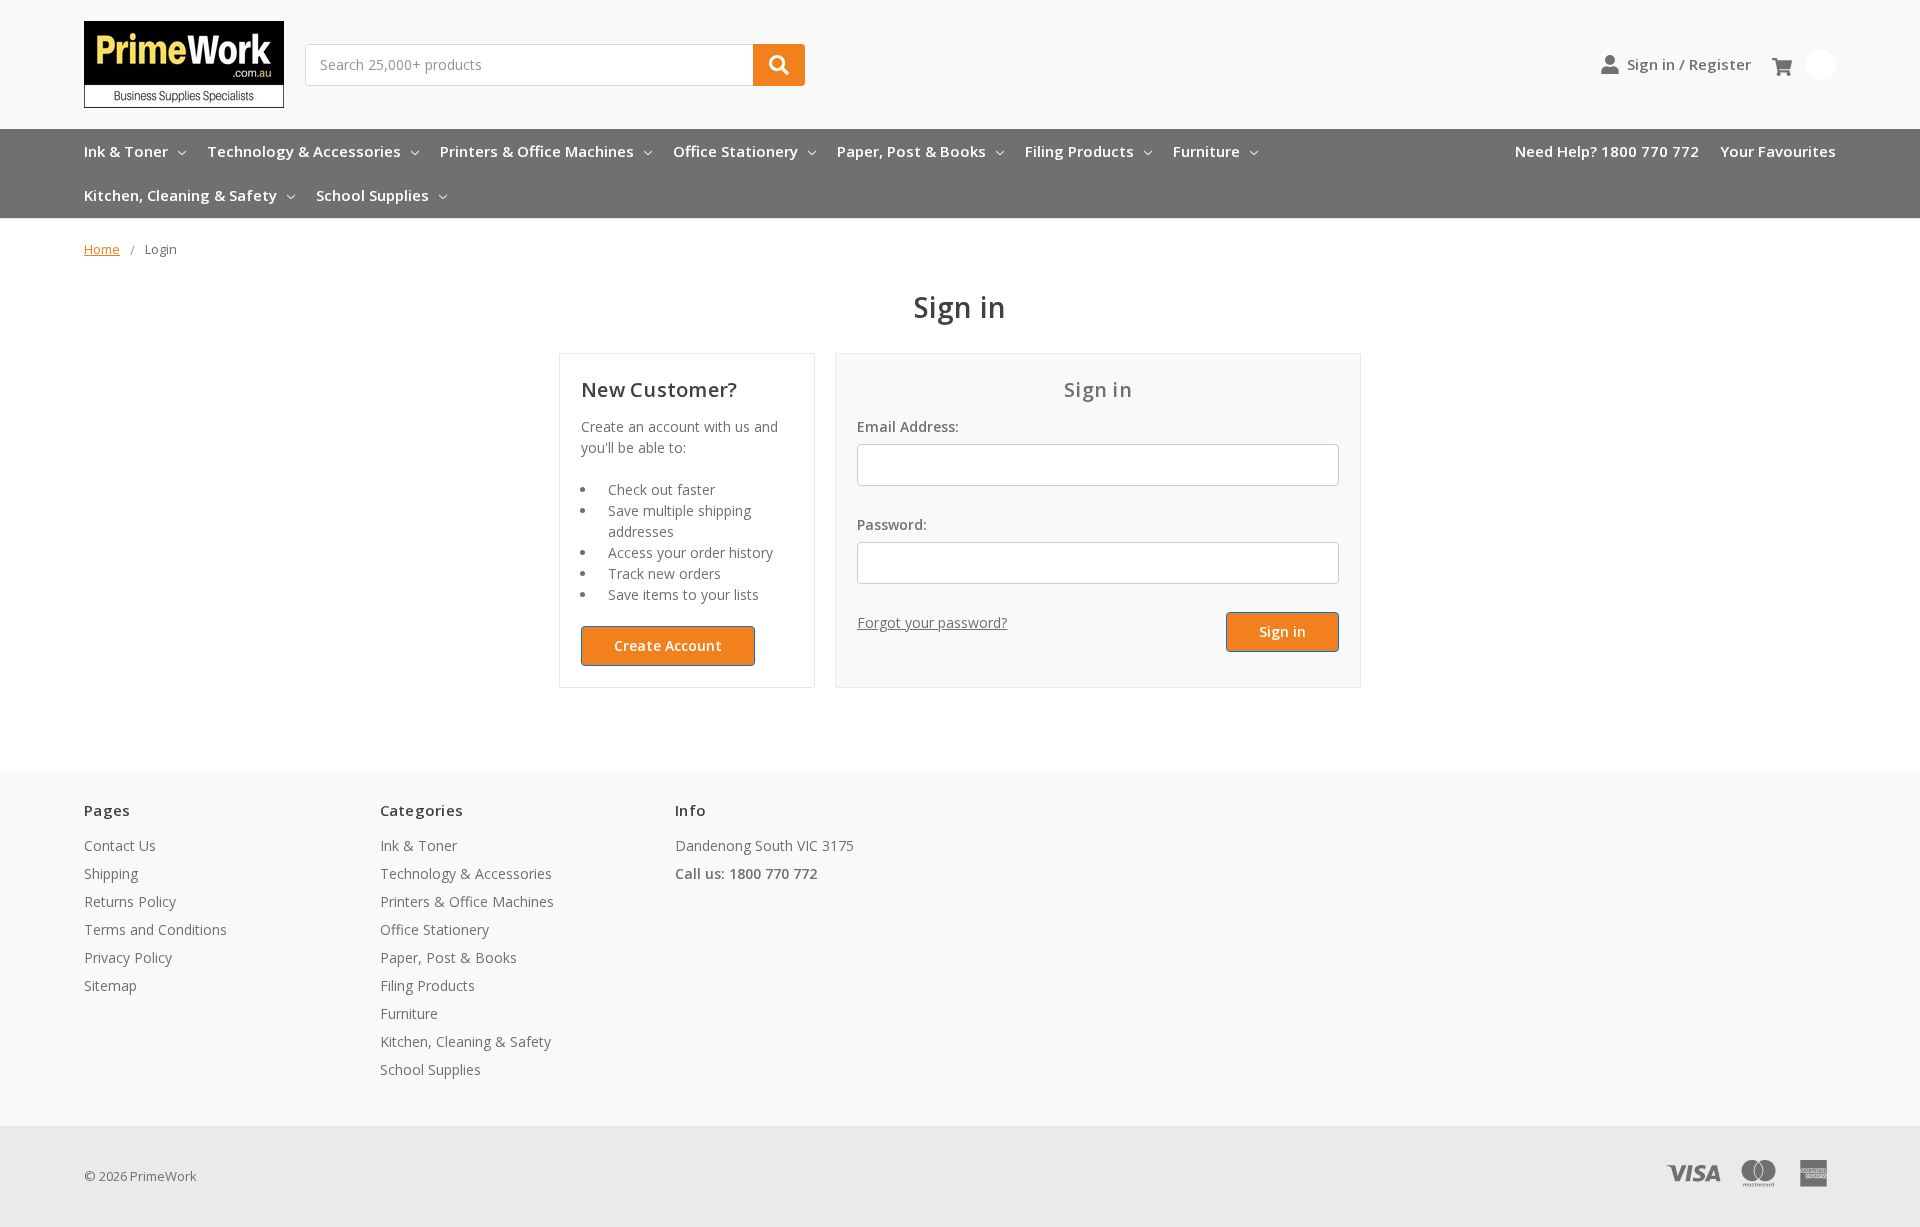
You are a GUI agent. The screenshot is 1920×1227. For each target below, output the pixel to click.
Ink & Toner (126, 151)
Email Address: (908, 426)
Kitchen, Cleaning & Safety (180, 195)
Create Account (668, 645)
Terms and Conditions (155, 929)
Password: (892, 524)
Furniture (1206, 151)
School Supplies (372, 195)
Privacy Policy (128, 957)
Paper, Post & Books (911, 151)
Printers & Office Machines (537, 151)
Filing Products (1079, 151)
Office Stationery (735, 151)
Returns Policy (130, 901)
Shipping (111, 873)
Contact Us (120, 845)
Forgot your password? (932, 622)
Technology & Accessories (304, 151)
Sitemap (110, 985)
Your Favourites (1778, 151)
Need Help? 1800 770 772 (1607, 151)
